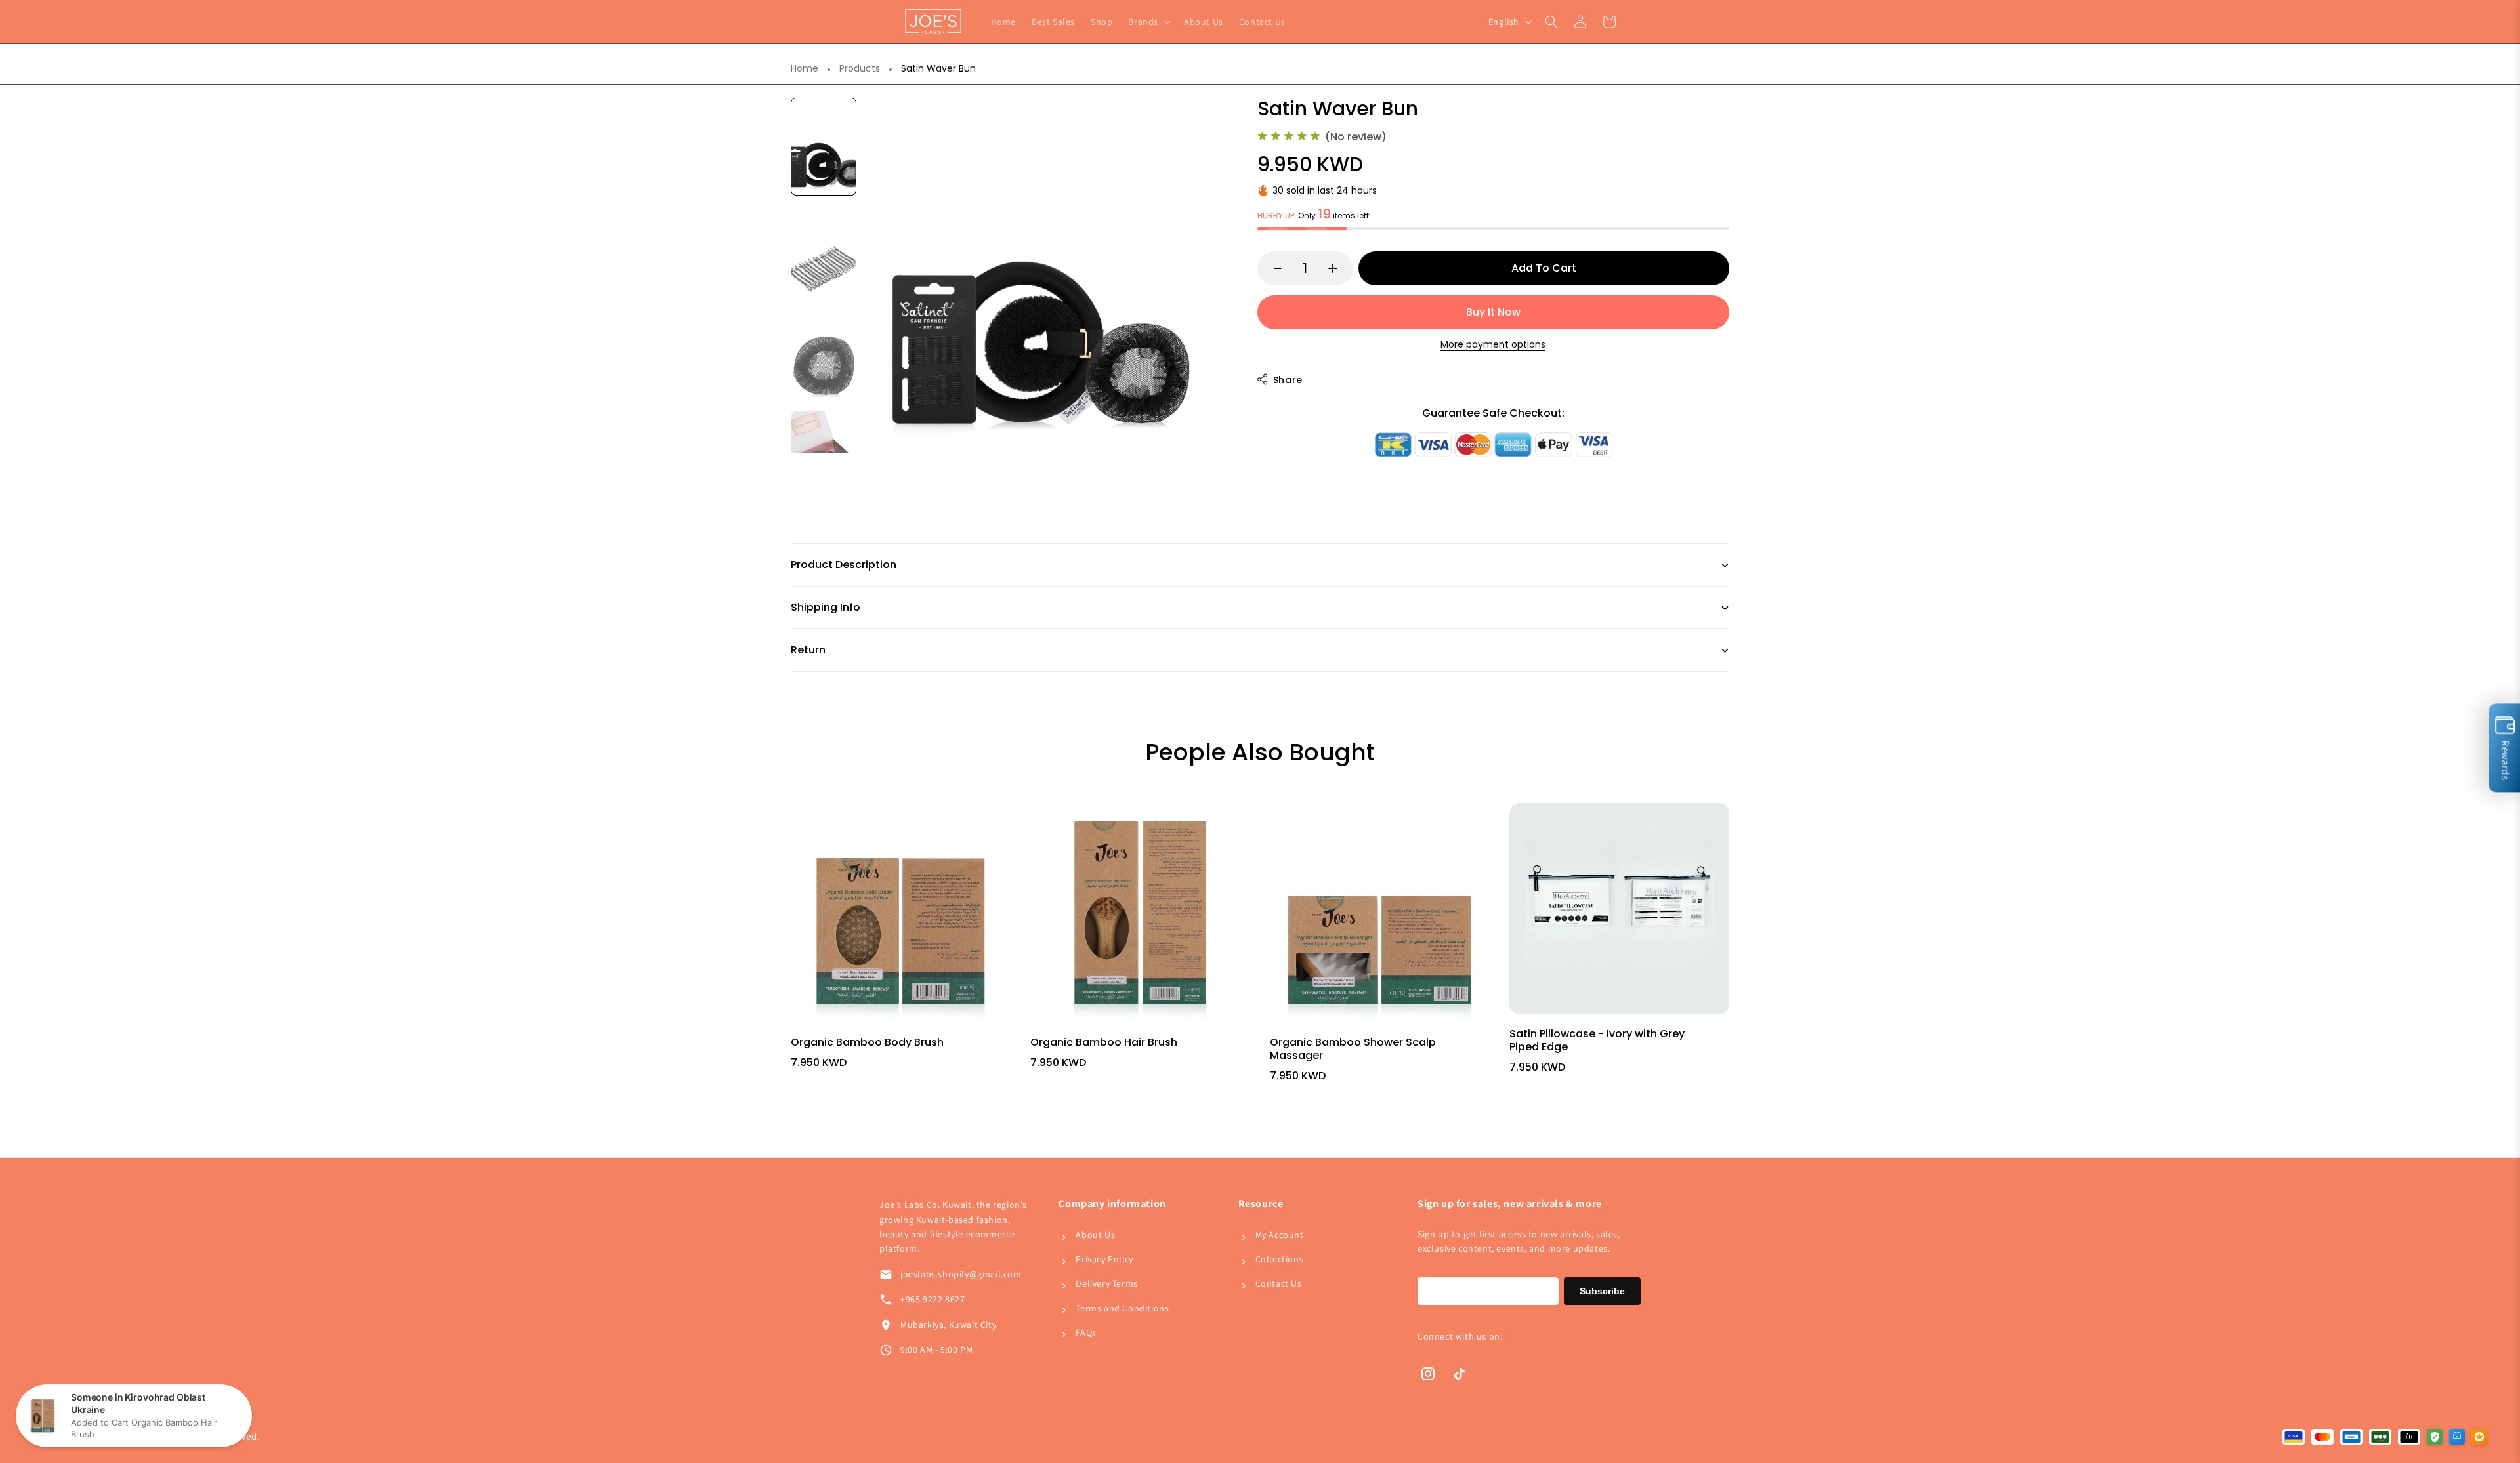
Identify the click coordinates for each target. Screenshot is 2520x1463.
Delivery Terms (1106, 1283)
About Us (1095, 1235)
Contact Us (1279, 1283)
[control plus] (1339, 268)
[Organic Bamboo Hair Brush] (1140, 913)
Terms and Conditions (1122, 1308)
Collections (1280, 1259)
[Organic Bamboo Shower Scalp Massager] (1380, 913)
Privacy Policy (1104, 1259)
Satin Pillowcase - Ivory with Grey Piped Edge (1597, 1040)
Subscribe (1602, 1291)
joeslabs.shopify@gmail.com (961, 1274)
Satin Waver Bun (938, 69)
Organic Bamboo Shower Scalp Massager (1353, 1049)
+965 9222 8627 (933, 1299)
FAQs (1086, 1332)
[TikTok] (1459, 1374)
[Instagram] (1428, 1374)
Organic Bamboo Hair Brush (1104, 1042)
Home (805, 69)
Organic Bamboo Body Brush (867, 1042)
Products (860, 69)
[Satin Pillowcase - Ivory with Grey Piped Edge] (1619, 909)
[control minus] (1271, 268)
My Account (1280, 1235)
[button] (1148, 22)
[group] (824, 147)
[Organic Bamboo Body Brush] (901, 913)
